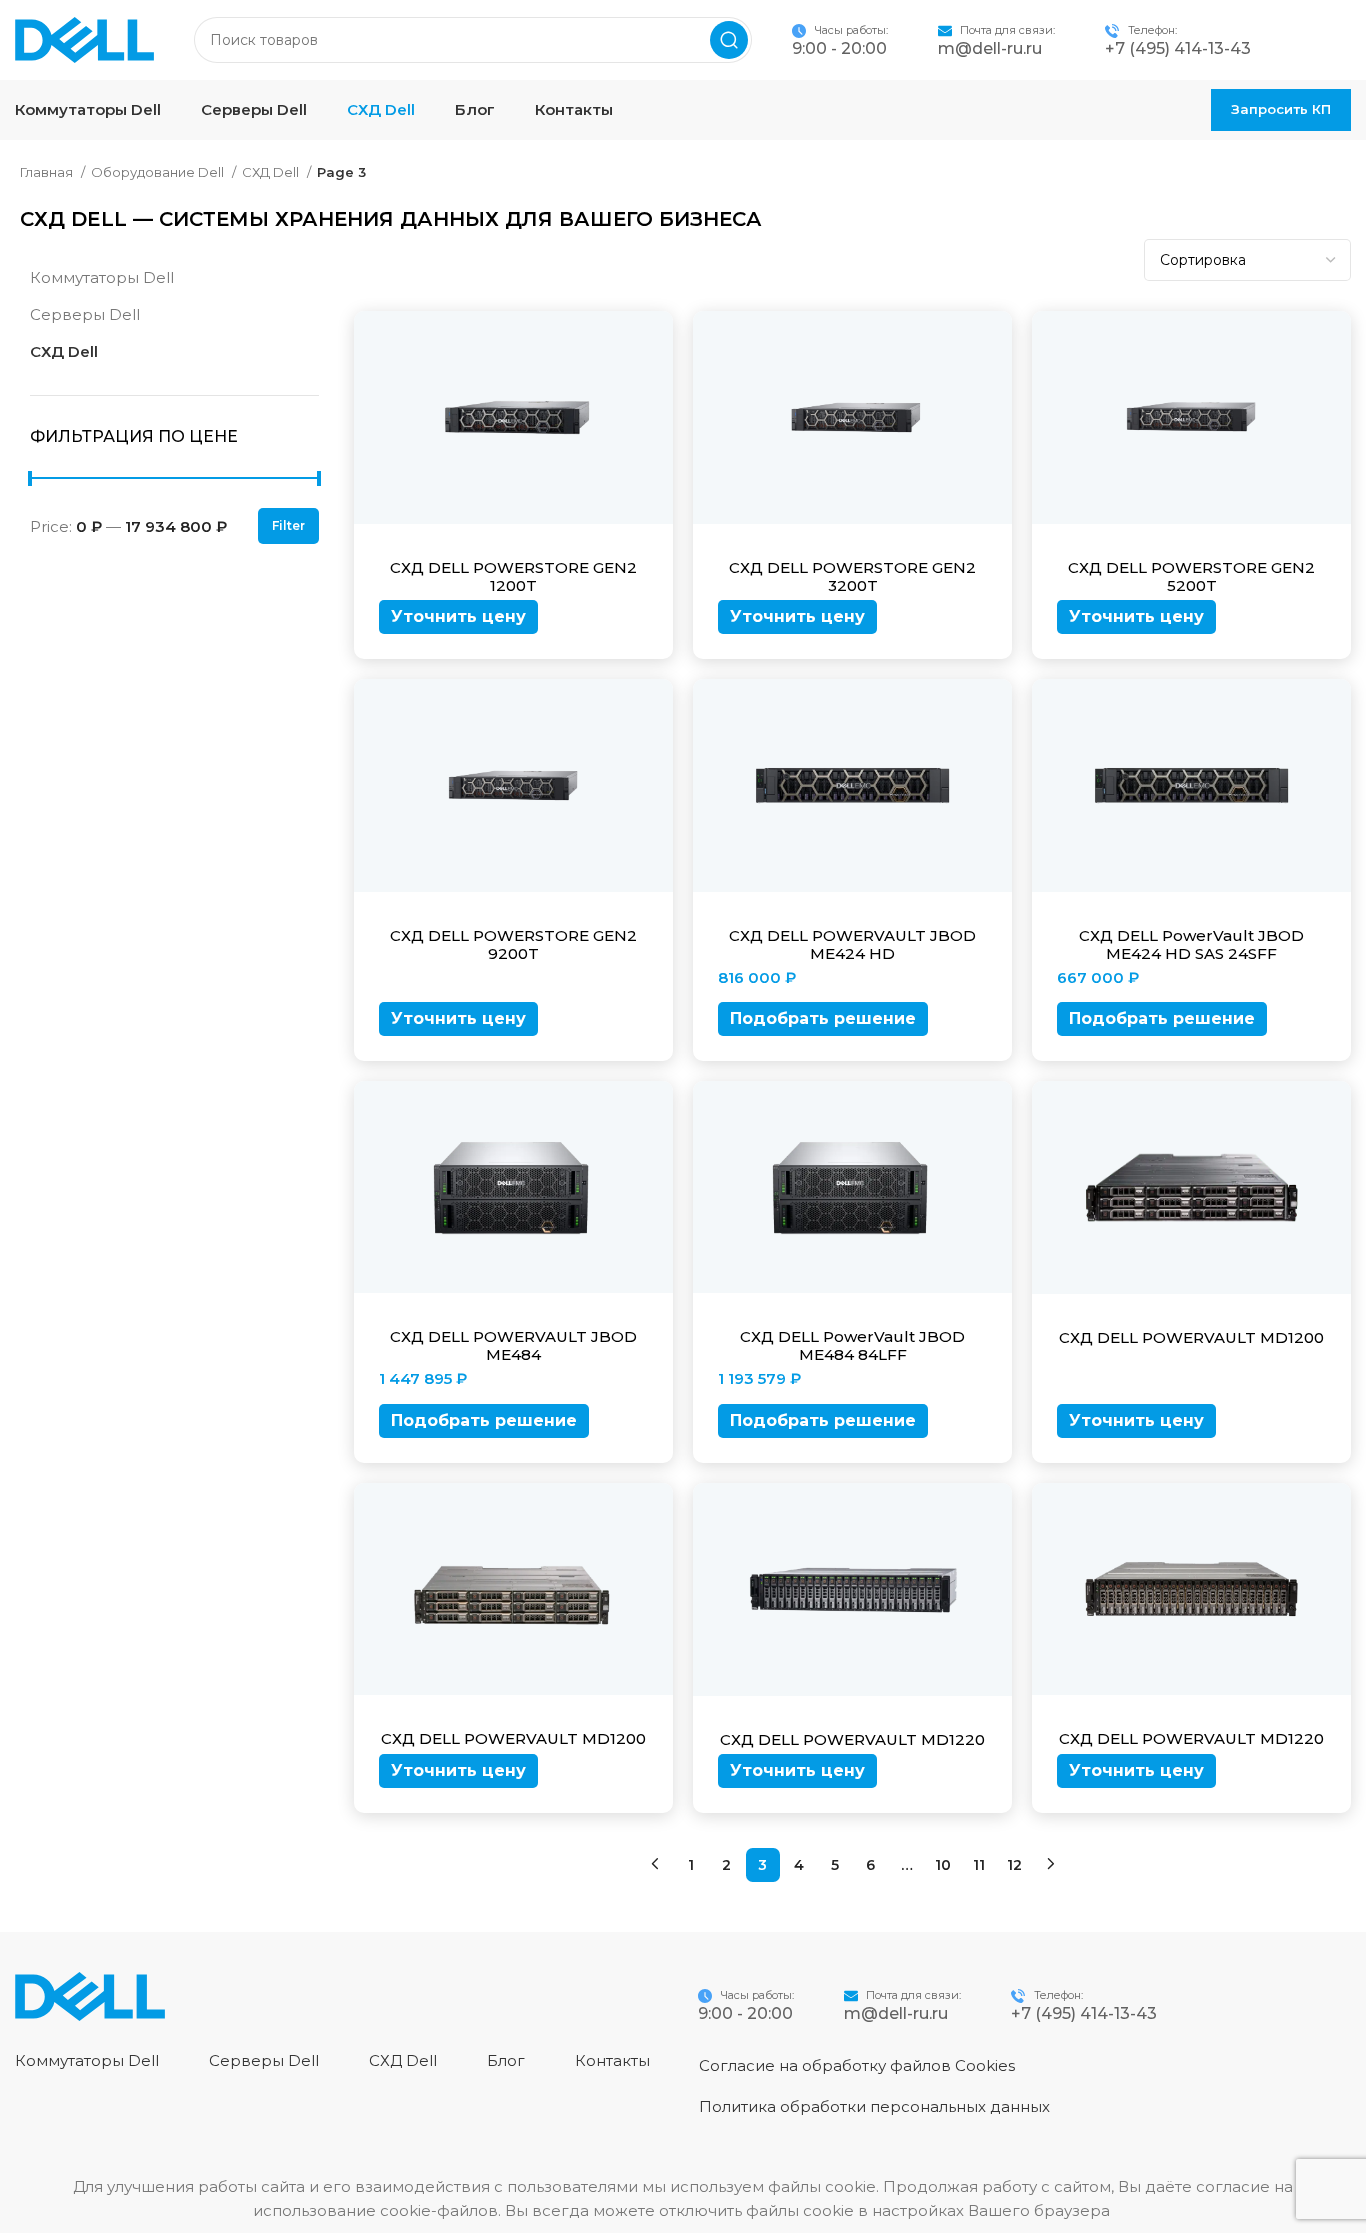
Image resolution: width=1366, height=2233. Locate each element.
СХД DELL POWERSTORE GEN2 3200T (852, 576)
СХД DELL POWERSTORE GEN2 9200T (513, 944)
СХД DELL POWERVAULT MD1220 (852, 1739)
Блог (506, 2060)
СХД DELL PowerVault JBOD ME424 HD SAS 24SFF (1191, 944)
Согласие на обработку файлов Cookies (857, 2065)
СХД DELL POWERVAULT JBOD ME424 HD (852, 944)
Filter (288, 525)
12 (1014, 1865)
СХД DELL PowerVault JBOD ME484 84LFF (852, 1345)
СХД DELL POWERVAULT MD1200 (1191, 1337)
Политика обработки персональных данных (874, 2106)
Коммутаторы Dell (102, 277)
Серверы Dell (85, 314)
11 (979, 1865)
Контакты (612, 2060)
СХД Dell (272, 172)
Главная (48, 172)
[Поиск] (729, 40)
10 (943, 1865)
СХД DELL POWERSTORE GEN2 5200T (1191, 576)
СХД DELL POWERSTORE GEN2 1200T (513, 576)
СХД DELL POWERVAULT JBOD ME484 (513, 1345)
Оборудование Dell (159, 172)
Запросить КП (1281, 109)
